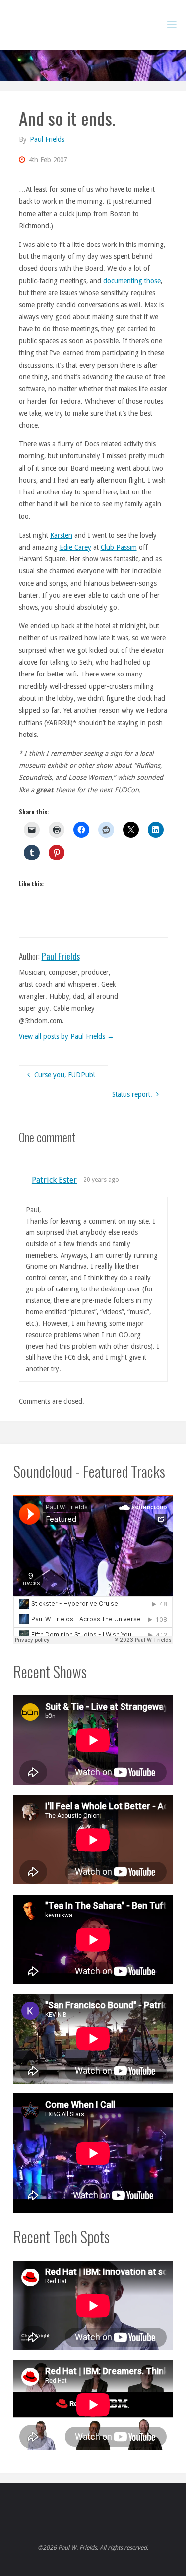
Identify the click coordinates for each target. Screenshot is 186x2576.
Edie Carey (75, 547)
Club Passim (119, 547)
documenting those (132, 281)
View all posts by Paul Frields (66, 1036)
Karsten (61, 535)
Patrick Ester (54, 1180)
